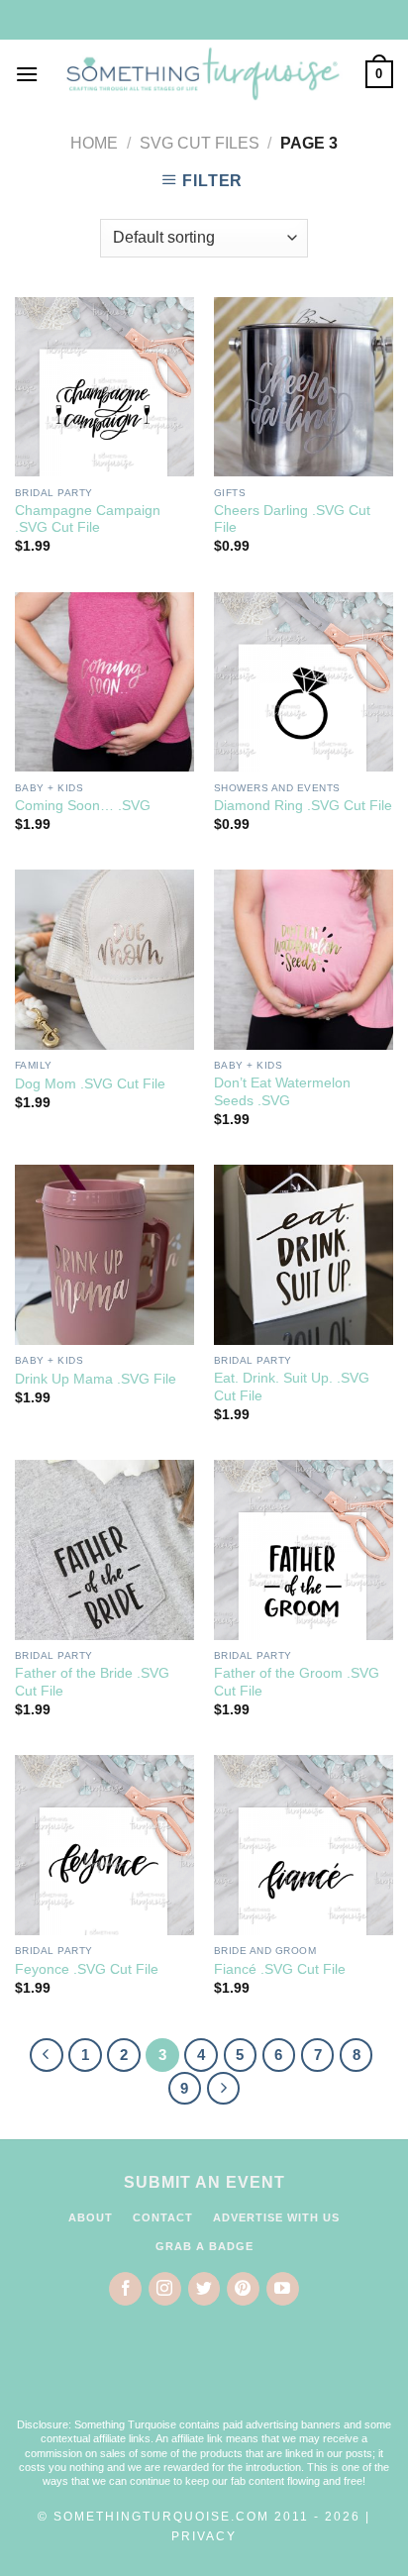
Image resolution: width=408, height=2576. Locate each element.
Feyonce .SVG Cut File (87, 1969)
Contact (163, 2217)
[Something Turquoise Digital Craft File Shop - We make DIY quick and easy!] (202, 74)
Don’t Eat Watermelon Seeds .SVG (282, 1092)
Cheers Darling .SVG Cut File (292, 519)
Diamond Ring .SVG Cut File (303, 806)
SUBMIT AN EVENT (204, 2182)
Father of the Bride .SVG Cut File (92, 1682)
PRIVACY (204, 2536)
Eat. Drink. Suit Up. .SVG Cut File (292, 1387)
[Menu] (27, 74)
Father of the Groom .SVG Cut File (297, 1682)
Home (94, 143)
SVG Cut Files (200, 143)
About (91, 2217)
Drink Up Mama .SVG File (96, 1379)
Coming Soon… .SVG (83, 806)
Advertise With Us (276, 2217)
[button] (204, 2374)
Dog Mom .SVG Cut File (90, 1084)
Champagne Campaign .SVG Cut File (88, 519)
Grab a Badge (204, 2246)
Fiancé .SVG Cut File (280, 1969)
